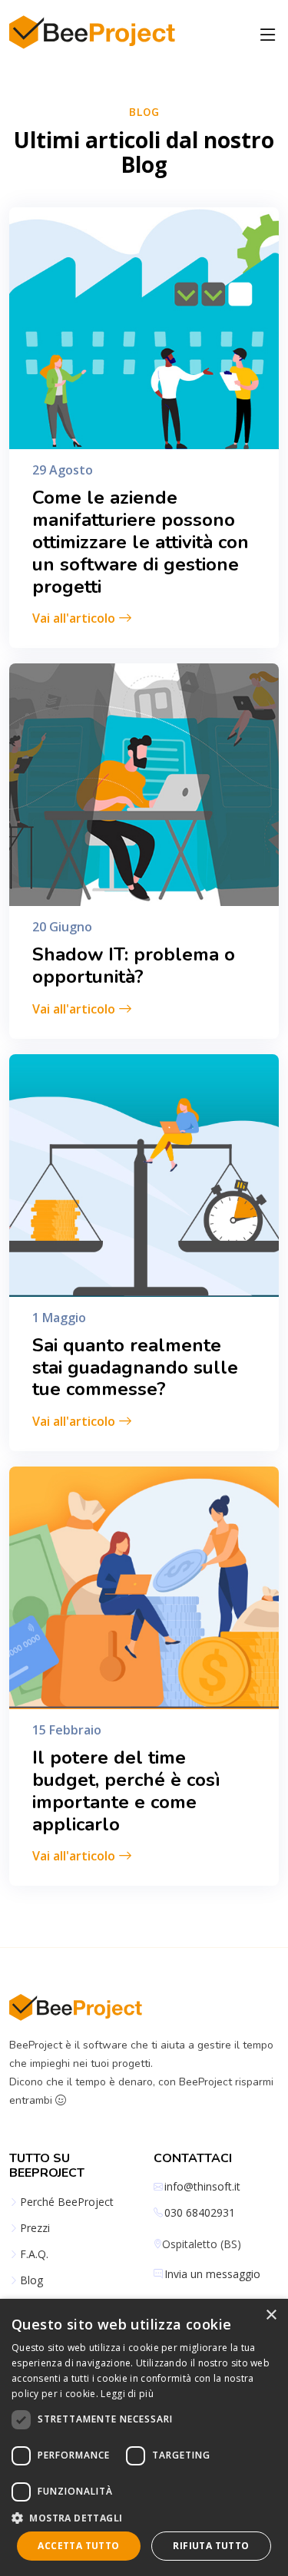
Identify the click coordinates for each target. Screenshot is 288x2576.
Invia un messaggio (212, 2274)
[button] (144, 2518)
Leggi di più (127, 2394)
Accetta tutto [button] (78, 2546)
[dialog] (144, 2437)
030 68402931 (200, 2213)
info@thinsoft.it (202, 2187)
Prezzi (35, 2228)
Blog (31, 2280)
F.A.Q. (34, 2254)
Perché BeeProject (67, 2202)
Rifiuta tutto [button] (211, 2546)
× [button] (271, 2315)
